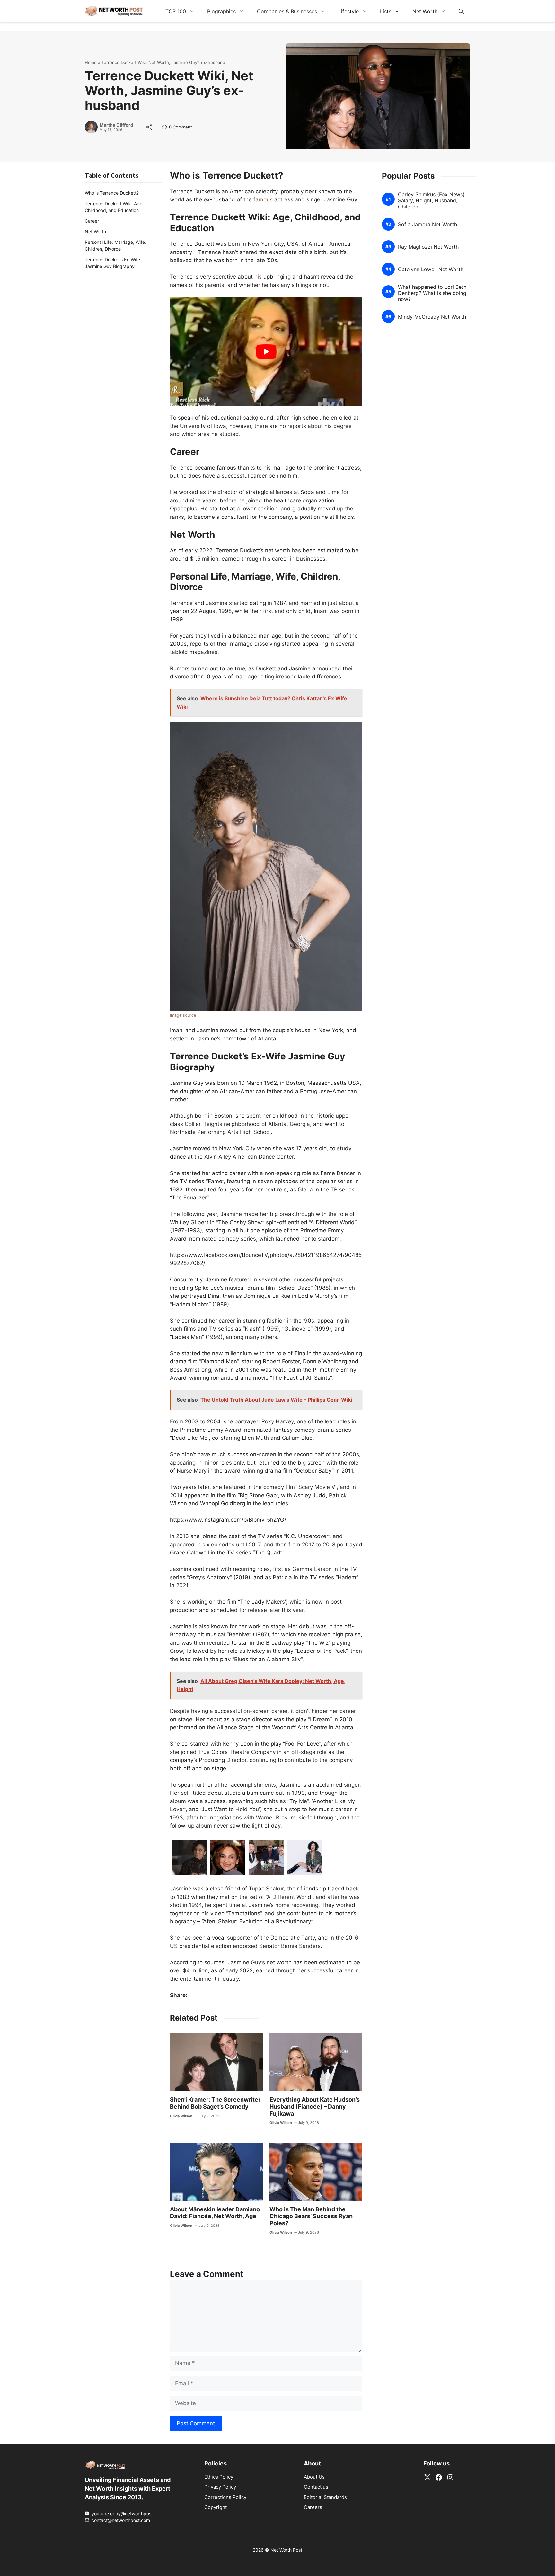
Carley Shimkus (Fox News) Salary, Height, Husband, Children (431, 201)
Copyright (216, 2507)
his (258, 277)
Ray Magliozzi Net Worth (428, 247)
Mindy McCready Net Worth (432, 317)
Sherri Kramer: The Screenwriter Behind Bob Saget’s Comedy (215, 2103)
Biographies (221, 11)
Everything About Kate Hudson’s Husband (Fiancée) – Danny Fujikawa (315, 2106)
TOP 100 (176, 11)
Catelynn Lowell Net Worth (431, 269)
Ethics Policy (219, 2477)
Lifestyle (348, 11)
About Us (314, 2477)
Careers (313, 2507)
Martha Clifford (116, 125)
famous (263, 199)
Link (166, 128)
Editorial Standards (325, 2497)
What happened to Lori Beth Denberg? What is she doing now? (432, 293)
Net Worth (425, 11)
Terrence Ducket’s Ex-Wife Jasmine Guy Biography (112, 263)
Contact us (316, 2487)
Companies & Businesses (287, 11)
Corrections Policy (225, 2497)
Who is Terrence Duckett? (112, 193)
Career (92, 221)
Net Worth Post (286, 2550)
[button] (461, 11)
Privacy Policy (220, 2487)
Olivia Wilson (181, 2116)
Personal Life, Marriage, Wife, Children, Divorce (115, 245)
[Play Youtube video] (266, 352)
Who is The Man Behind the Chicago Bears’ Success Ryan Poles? (311, 2216)
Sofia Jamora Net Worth (427, 224)
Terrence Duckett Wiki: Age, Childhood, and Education (114, 207)
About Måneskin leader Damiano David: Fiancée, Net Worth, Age (215, 2213)
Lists (386, 11)
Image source (183, 1015)
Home (91, 62)
